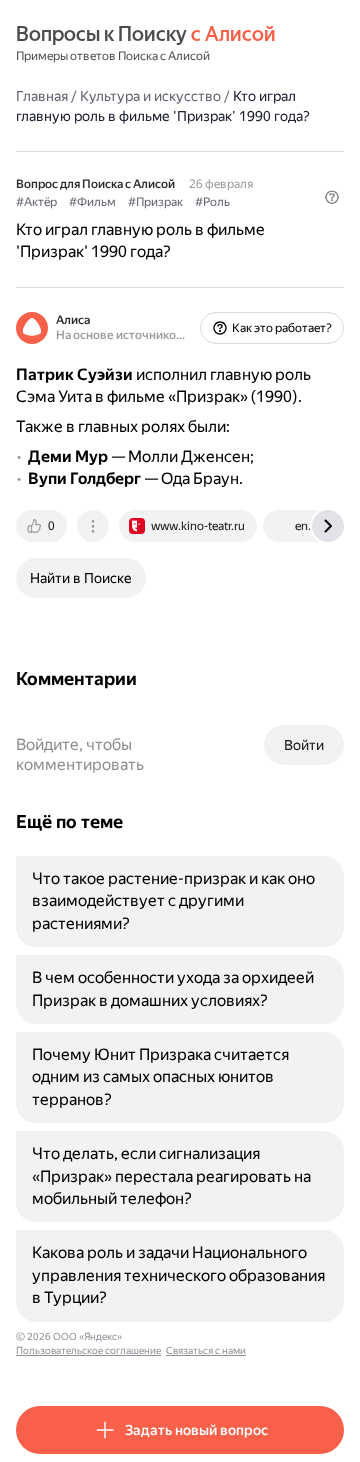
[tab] (43, 526)
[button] (332, 197)
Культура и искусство (150, 96)
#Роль (212, 202)
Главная (42, 96)
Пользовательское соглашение (88, 1350)
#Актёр (36, 202)
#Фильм (92, 202)
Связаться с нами (206, 1350)
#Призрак (155, 202)
